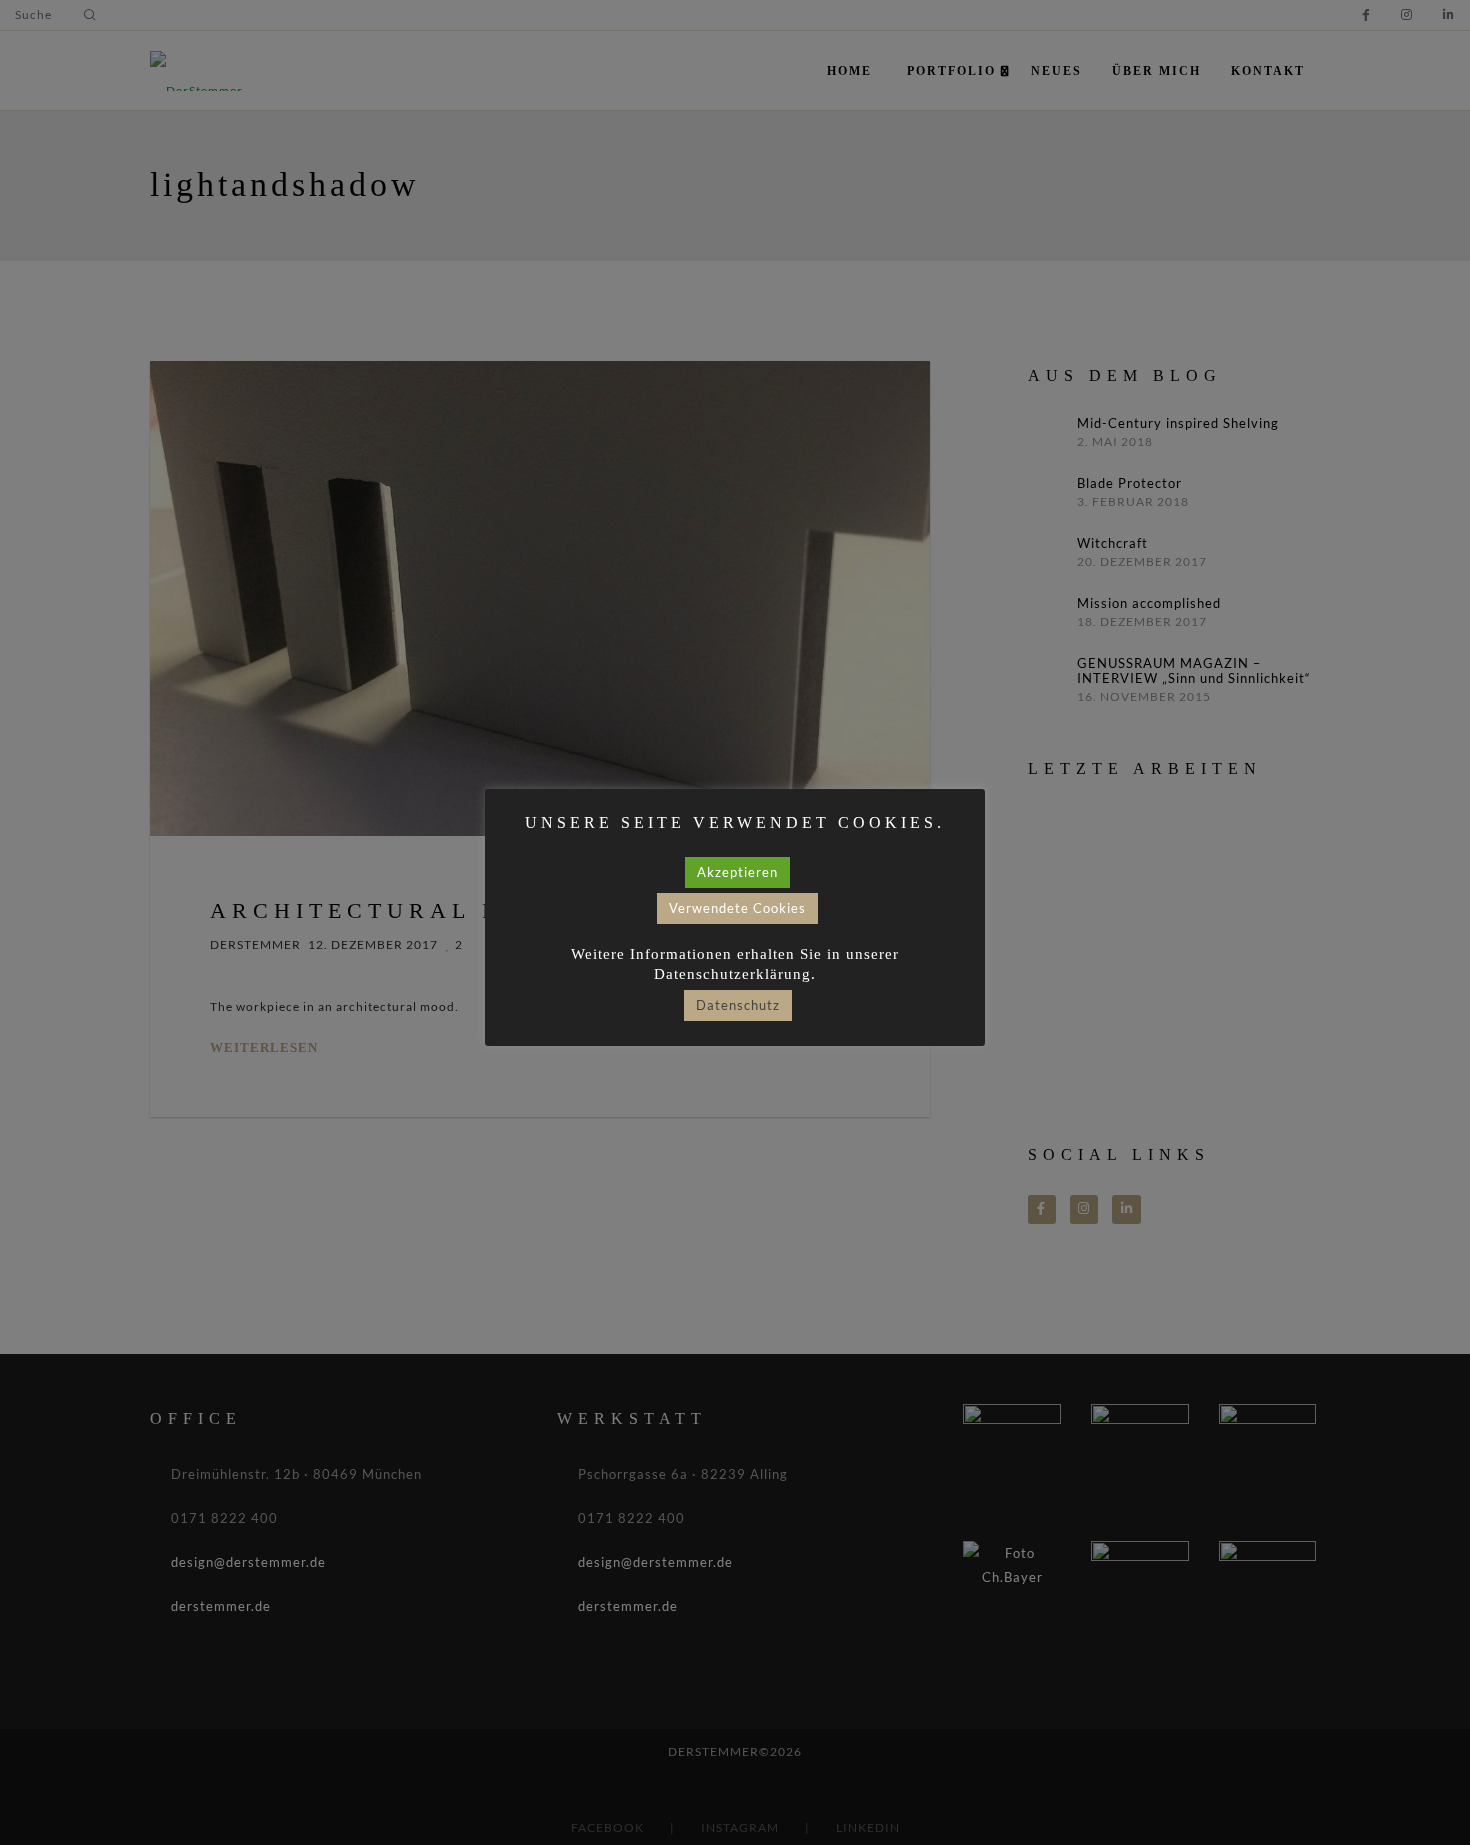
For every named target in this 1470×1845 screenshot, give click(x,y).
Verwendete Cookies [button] (737, 908)
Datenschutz (738, 1005)
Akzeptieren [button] (737, 872)
